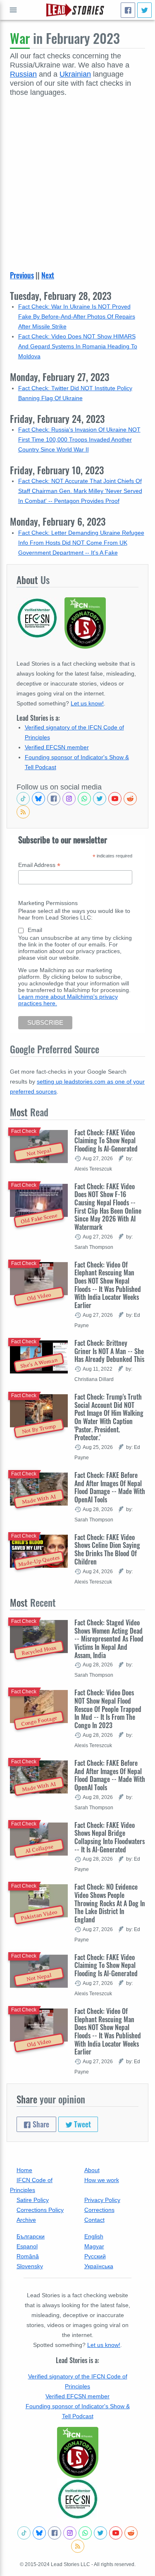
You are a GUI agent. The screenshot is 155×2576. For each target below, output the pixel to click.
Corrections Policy (40, 2210)
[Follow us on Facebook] (54, 799)
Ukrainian (75, 74)
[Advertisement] (77, 179)
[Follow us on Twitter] (100, 799)
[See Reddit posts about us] (130, 799)
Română (28, 2256)
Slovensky (30, 2266)
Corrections (99, 2210)
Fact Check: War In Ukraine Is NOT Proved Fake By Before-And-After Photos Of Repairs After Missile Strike (77, 316)
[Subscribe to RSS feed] (23, 812)
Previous (22, 275)
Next (48, 275)
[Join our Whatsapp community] (84, 799)
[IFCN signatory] (78, 2453)
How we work (102, 2180)
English (94, 2236)
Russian (23, 74)
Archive (26, 2220)
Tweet (82, 2124)
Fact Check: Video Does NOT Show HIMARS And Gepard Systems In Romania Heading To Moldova (78, 346)
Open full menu (13, 10)
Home (24, 2170)
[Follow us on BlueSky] (38, 799)
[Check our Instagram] (69, 799)
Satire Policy (33, 2200)
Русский (95, 2256)
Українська (99, 2266)
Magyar (94, 2246)
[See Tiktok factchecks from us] (23, 799)
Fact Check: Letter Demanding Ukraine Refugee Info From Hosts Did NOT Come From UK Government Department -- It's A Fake (81, 543)
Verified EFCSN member (57, 747)
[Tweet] (144, 10)
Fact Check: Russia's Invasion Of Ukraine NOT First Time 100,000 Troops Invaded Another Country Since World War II (79, 439)
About (92, 2170)
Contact (94, 2220)
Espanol (27, 2246)
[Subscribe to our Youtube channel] (115, 799)
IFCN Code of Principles (31, 2185)
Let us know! (87, 703)
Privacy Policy (102, 2200)
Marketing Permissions (48, 903)
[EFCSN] (78, 2499)
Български (31, 2236)
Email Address (39, 865)
